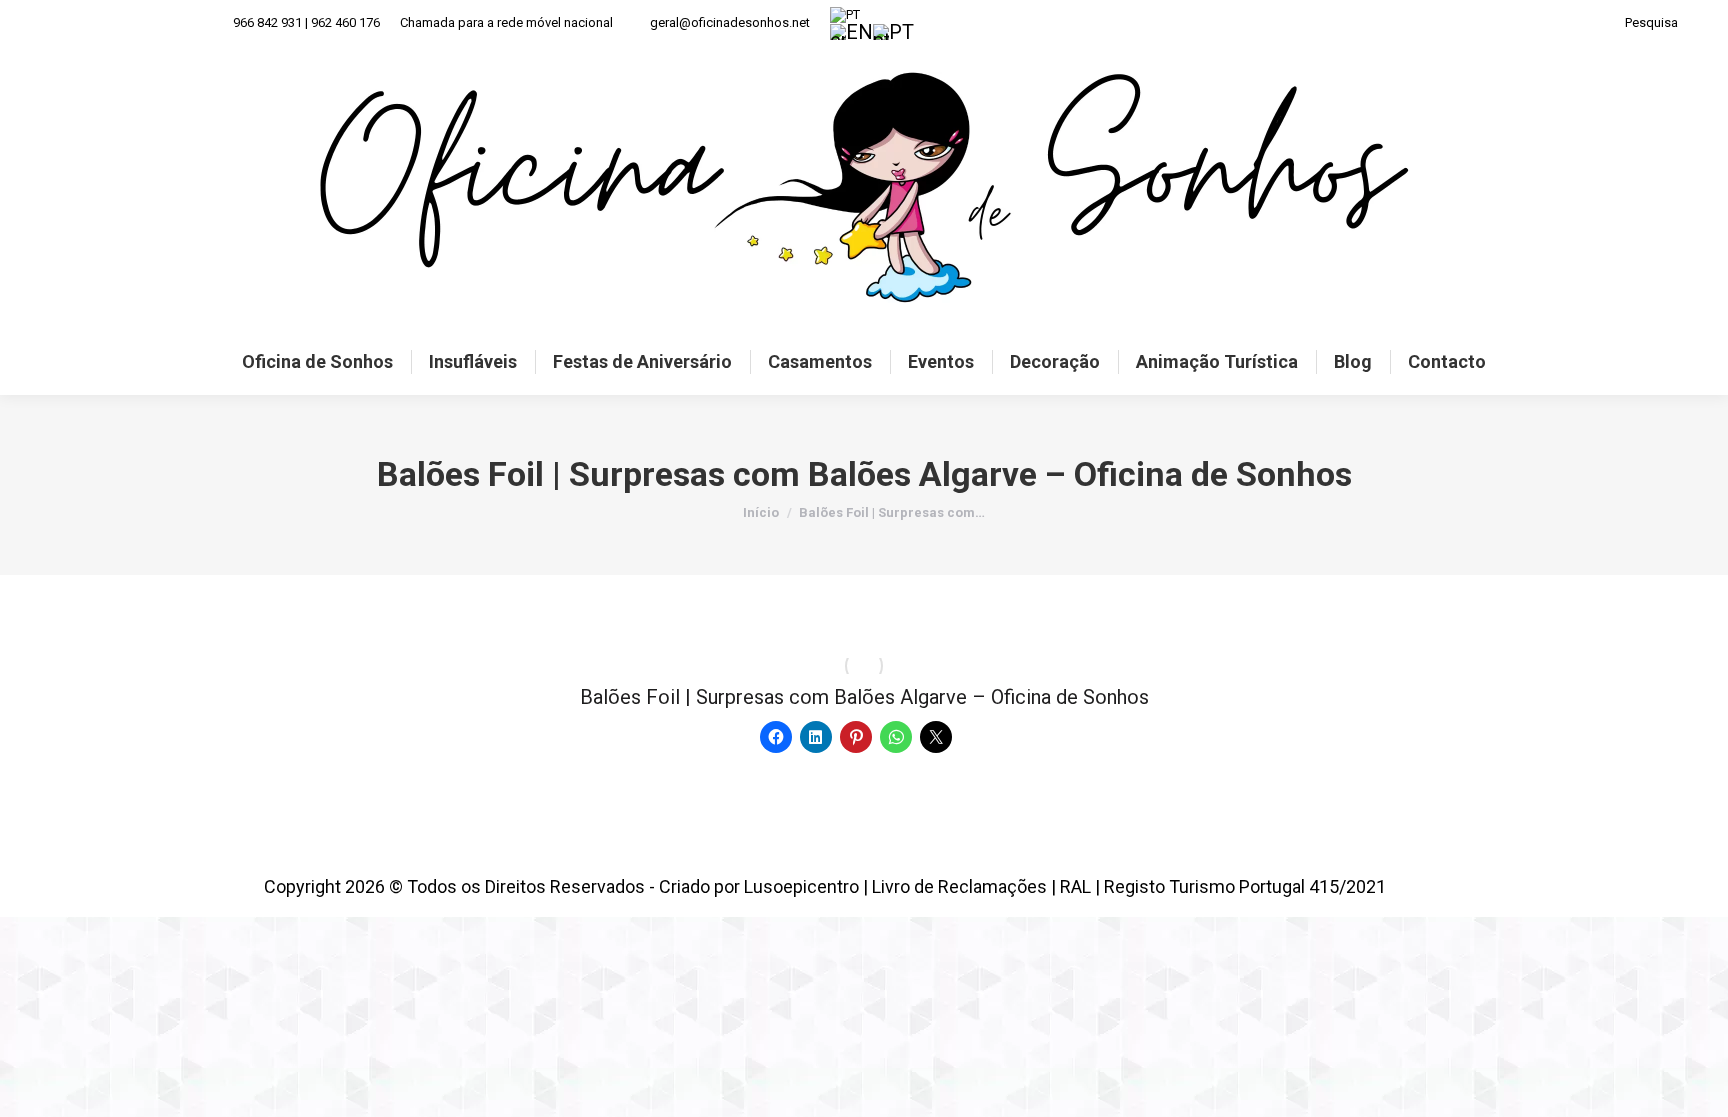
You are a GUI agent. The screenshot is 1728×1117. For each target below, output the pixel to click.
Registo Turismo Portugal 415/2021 (1245, 886)
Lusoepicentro (801, 886)
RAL (1075, 886)
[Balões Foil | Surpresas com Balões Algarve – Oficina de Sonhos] (864, 666)
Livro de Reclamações (959, 886)
